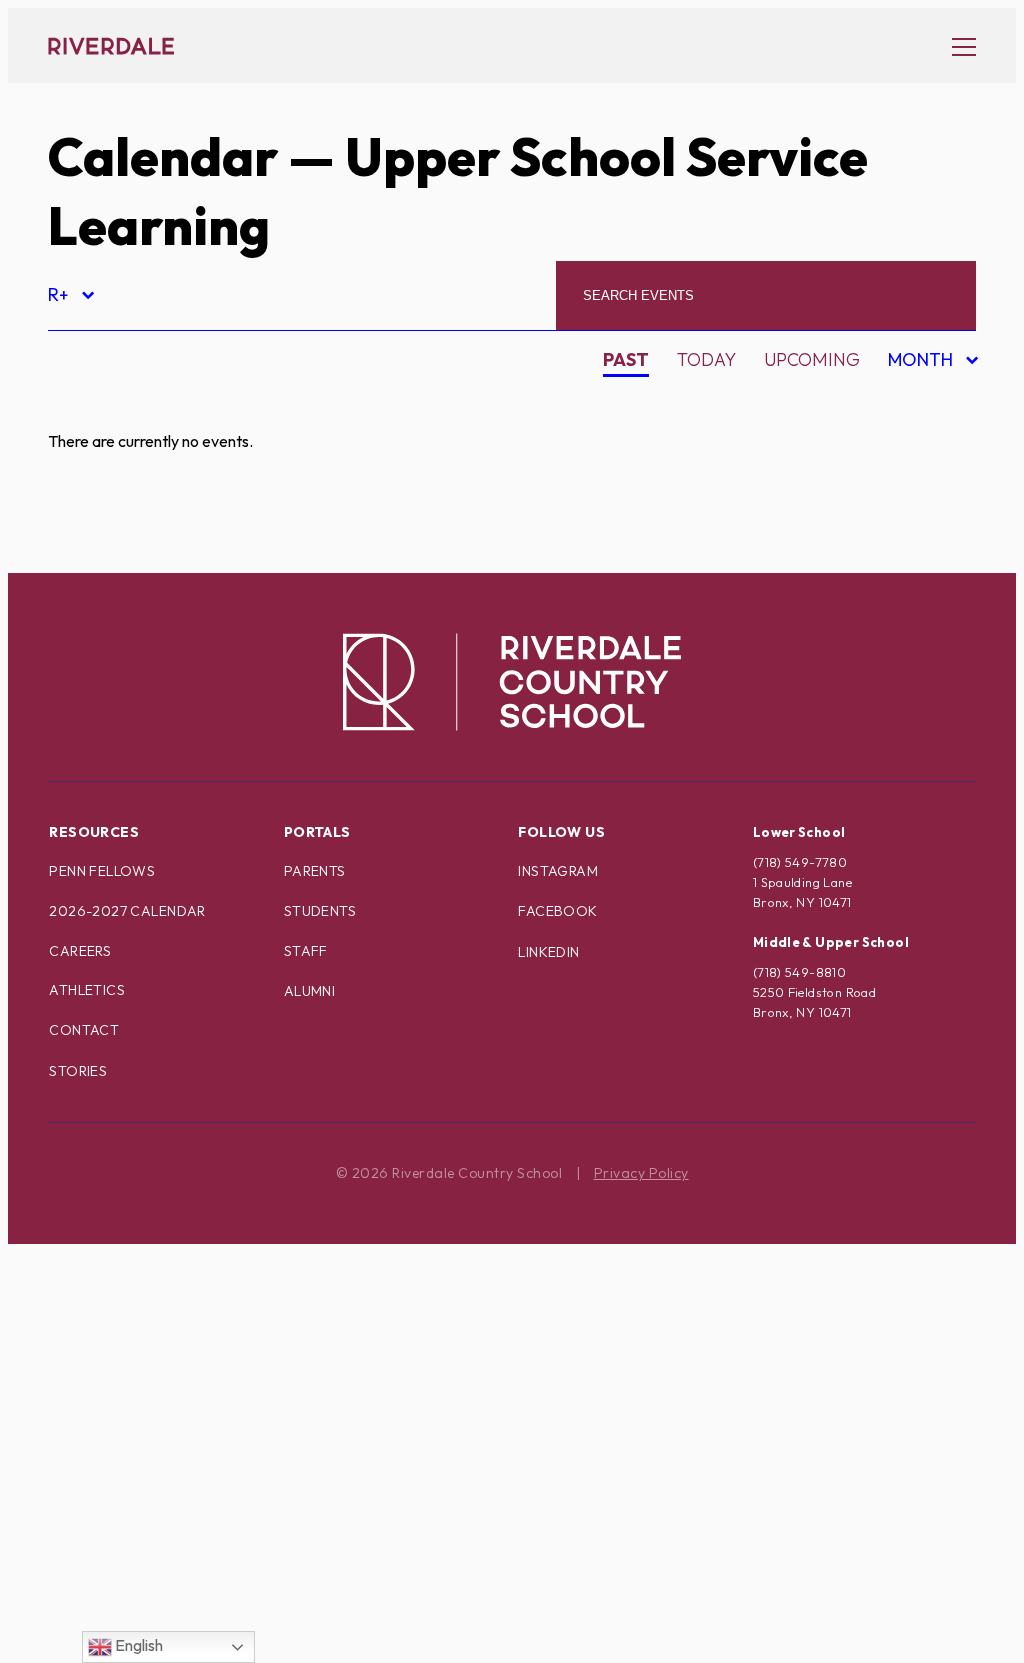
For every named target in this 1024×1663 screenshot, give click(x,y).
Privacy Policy (641, 1173)
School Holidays (146, 1387)
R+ (70, 297)
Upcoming (812, 359)
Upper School (132, 1527)
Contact (84, 1030)
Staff (306, 951)
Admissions (119, 407)
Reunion (105, 1352)
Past (626, 359)
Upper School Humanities (188, 1597)
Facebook (557, 911)
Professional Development (199, 1282)
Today (706, 359)
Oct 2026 (916, 472)
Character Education (170, 547)
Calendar (163, 156)
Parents (315, 871)
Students (320, 911)
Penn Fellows (102, 871)
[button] (954, 46)
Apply (92, 512)
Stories (78, 1071)
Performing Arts (147, 1247)
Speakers (109, 1422)
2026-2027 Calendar (127, 911)
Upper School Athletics (179, 1562)
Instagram (558, 871)
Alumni (99, 477)
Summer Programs (155, 1457)
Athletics (87, 990)
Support (105, 1492)
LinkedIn (548, 952)
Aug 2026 (917, 402)
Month (923, 362)
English (137, 1645)
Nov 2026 (917, 507)
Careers (80, 951)
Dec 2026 (916, 542)
